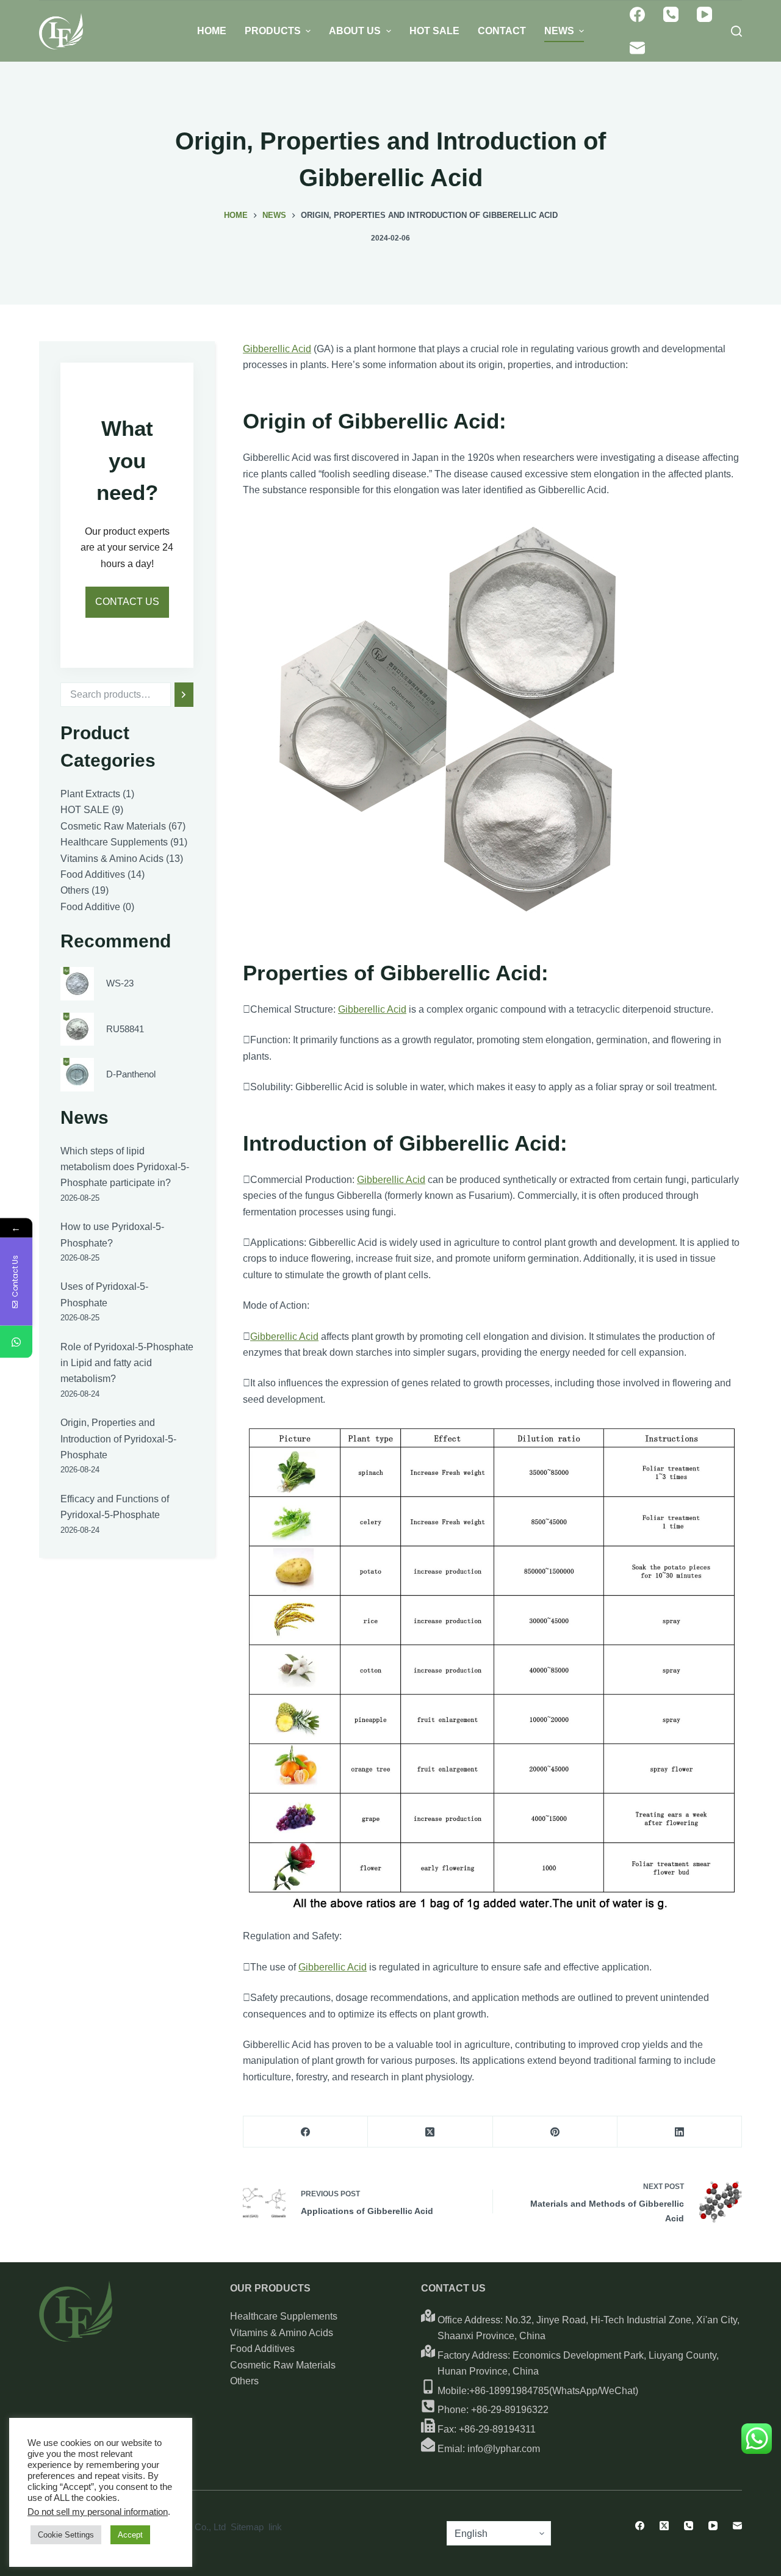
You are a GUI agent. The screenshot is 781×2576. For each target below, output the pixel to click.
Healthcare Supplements (284, 2316)
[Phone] (671, 14)
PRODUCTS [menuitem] (273, 31)
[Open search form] (736, 31)
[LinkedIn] (680, 2132)
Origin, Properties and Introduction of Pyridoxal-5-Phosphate (118, 1439)
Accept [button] (130, 2535)
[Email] (637, 48)
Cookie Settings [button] (66, 2535)
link (275, 2527)
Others (244, 2381)
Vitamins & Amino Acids (282, 2333)
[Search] (184, 695)
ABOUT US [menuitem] (355, 31)
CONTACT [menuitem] (502, 31)
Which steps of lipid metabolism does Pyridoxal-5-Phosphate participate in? (125, 1167)
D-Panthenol (131, 1074)
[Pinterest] (555, 2132)
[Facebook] (637, 14)
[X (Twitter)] (430, 2132)
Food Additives (262, 2349)
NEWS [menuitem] (559, 31)
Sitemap (247, 2527)
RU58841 (125, 1028)
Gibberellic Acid (277, 349)
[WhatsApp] (16, 1342)
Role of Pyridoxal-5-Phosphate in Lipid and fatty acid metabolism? (127, 1363)
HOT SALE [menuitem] (434, 31)
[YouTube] (704, 14)
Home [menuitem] (212, 31)
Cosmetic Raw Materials (283, 2365)
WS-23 (120, 983)
